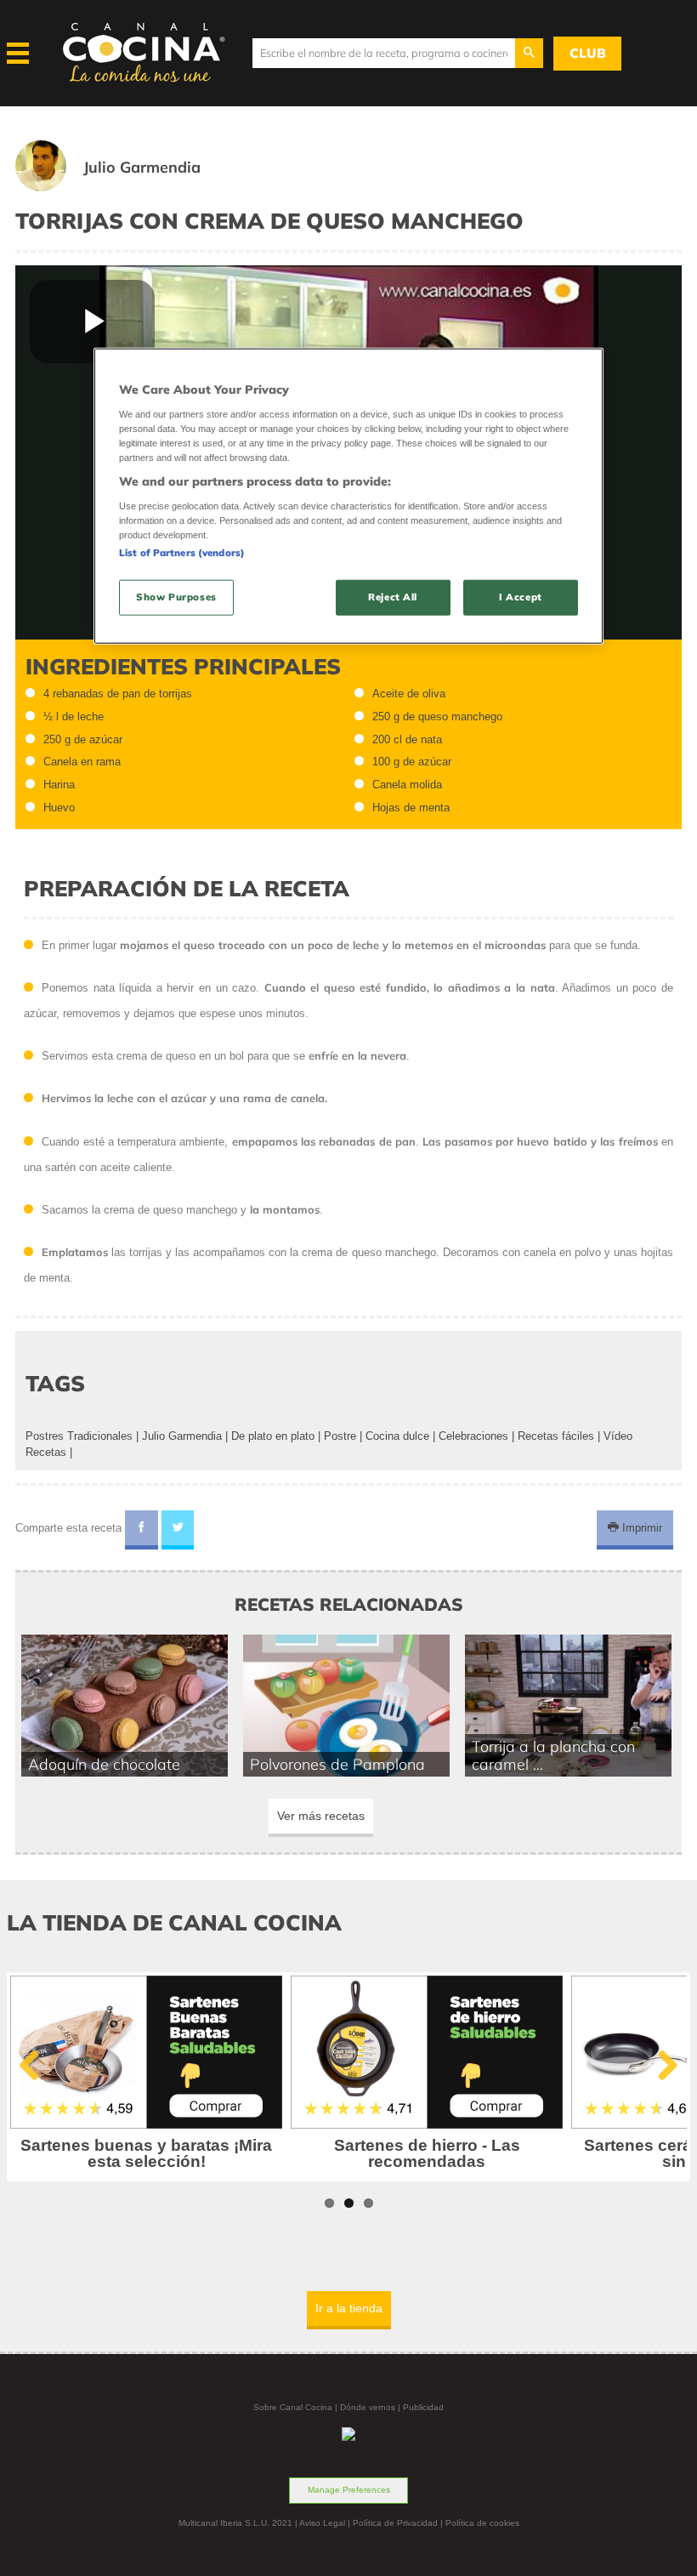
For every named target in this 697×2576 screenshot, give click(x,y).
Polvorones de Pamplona (337, 1764)
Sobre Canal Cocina (293, 2407)
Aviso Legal (322, 2523)
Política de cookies (482, 2523)
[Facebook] (142, 1530)
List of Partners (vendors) (182, 553)
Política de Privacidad (395, 2523)
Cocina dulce (397, 1436)
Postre (340, 1436)
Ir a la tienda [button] (349, 2308)
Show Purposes (176, 597)
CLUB (588, 53)
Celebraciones (473, 1436)
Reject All (393, 597)
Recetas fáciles (556, 1436)
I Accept (521, 597)
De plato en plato (273, 1436)
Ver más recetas (321, 1816)
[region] (348, 496)
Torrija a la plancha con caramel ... (553, 1755)
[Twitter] (178, 1530)
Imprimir (640, 1528)
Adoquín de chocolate (104, 1764)
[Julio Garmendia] (128, 188)
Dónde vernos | (371, 2407)
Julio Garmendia (182, 1436)
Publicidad (423, 2407)
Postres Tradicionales (79, 1436)
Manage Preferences (349, 2490)
